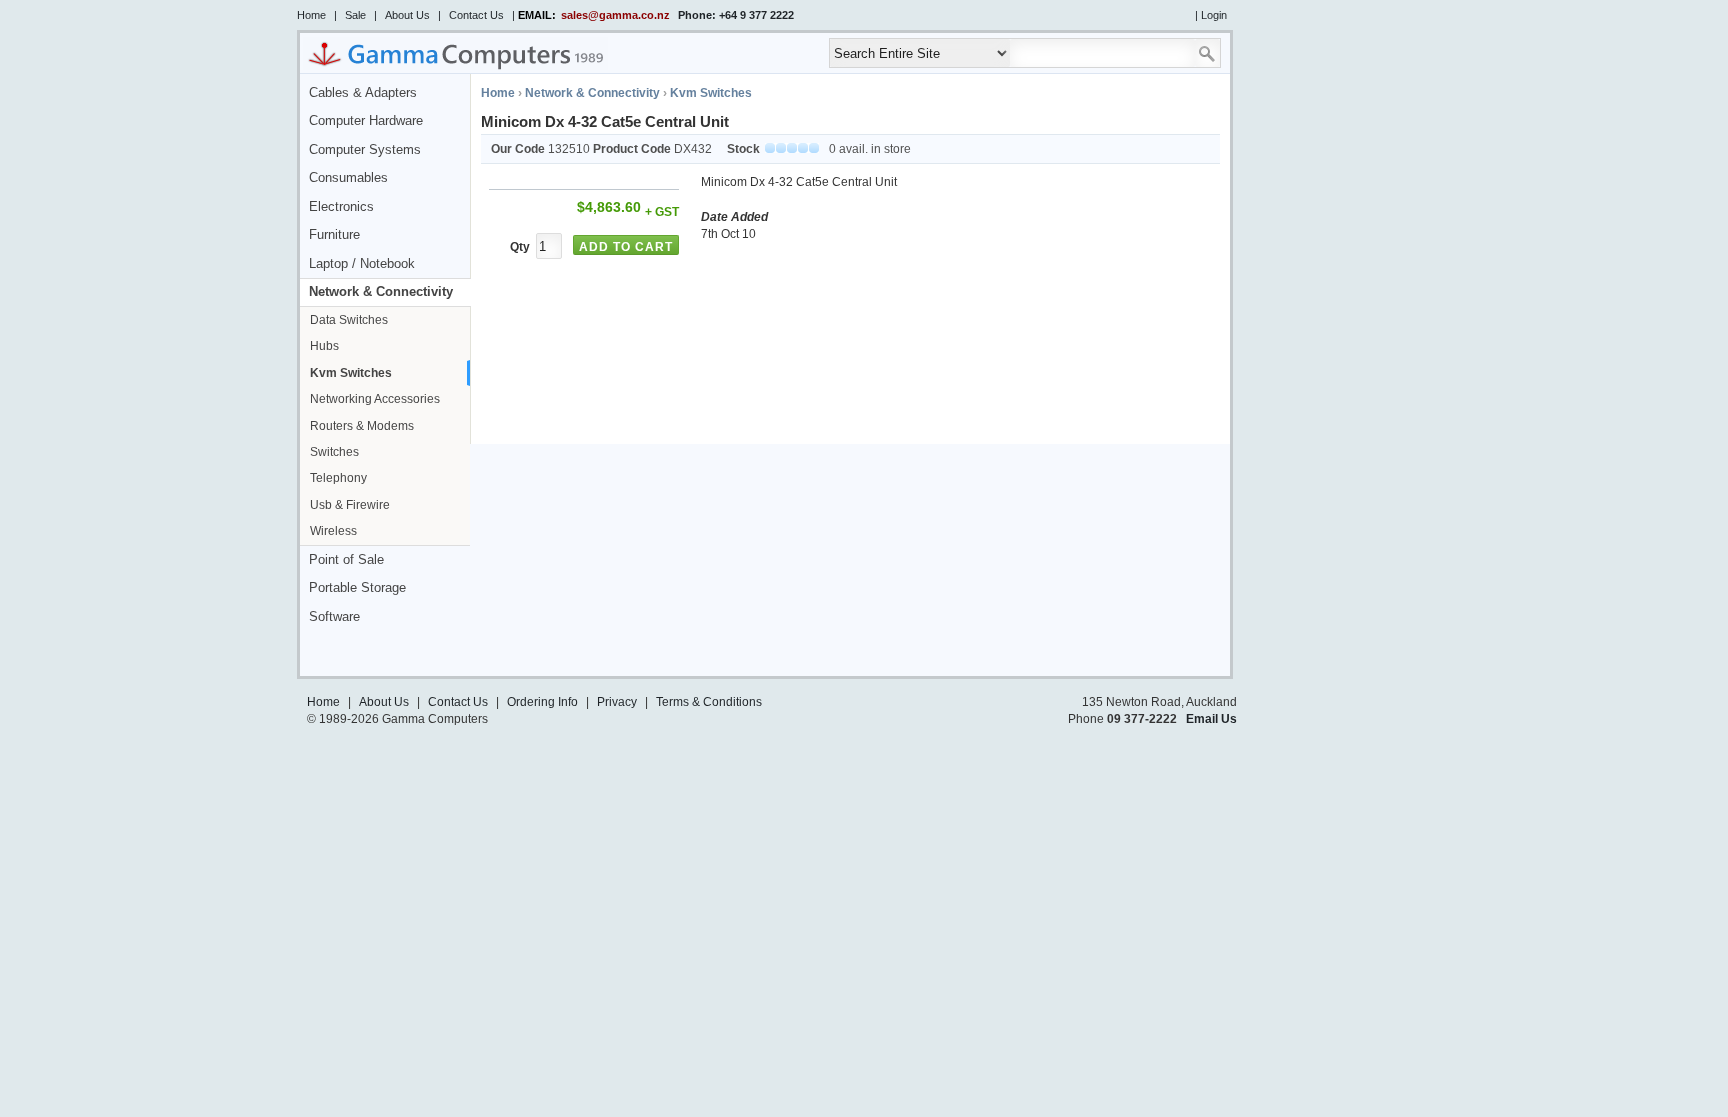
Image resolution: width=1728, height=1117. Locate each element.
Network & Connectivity (381, 292)
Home (311, 15)
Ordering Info (542, 702)
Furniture (334, 235)
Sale (355, 15)
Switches (334, 452)
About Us (407, 15)
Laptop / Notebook (362, 264)
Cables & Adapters (363, 93)
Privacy (617, 702)
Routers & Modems (362, 426)
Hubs (324, 346)
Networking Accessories (375, 399)
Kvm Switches (351, 373)
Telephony (338, 478)
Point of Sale (346, 560)
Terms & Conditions (709, 702)
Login (1214, 15)
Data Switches (349, 320)
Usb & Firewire (350, 505)
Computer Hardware (366, 121)
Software (334, 617)
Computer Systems (365, 150)
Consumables (348, 178)
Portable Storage (357, 588)
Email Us (1211, 719)
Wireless (333, 531)
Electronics (341, 207)
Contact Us (476, 15)
